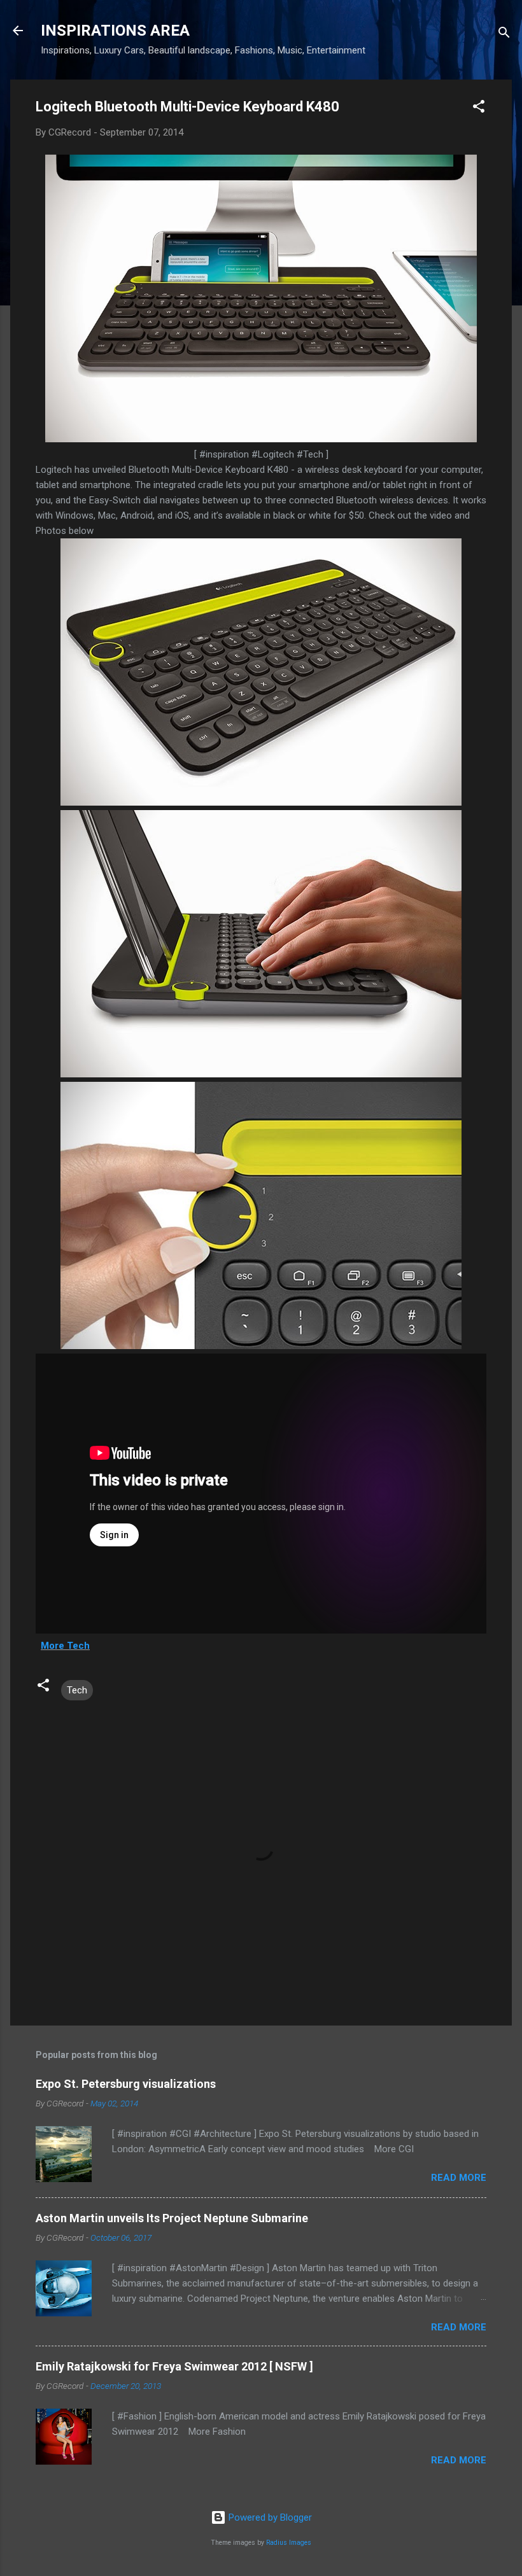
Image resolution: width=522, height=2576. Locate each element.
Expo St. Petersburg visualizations (126, 2084)
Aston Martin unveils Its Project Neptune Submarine (172, 2218)
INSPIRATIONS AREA (115, 31)
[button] (479, 108)
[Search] (504, 35)
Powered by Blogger (269, 2517)
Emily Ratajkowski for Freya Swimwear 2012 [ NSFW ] (174, 2366)
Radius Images (289, 2543)
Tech (77, 1690)
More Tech (65, 1646)
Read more (459, 2178)
